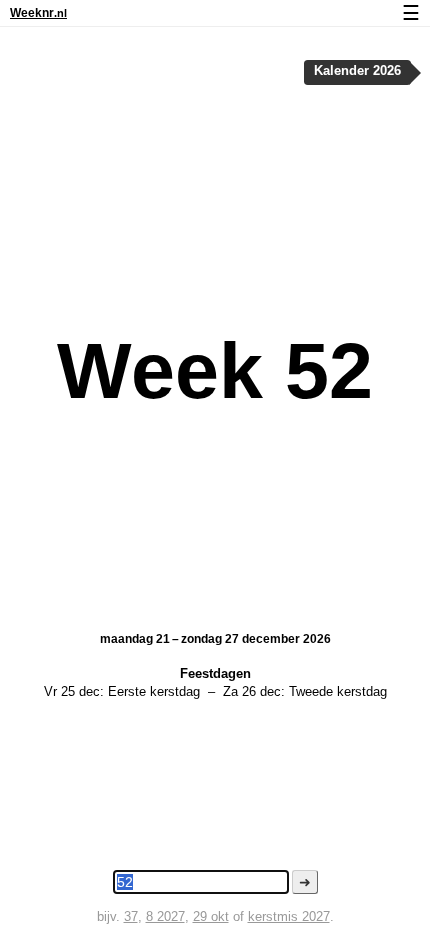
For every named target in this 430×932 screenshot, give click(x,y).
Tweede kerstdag (338, 691)
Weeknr (38, 13)
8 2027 (165, 916)
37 (131, 916)
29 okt (211, 916)
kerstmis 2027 (289, 916)
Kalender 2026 (357, 71)
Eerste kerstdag (154, 691)
